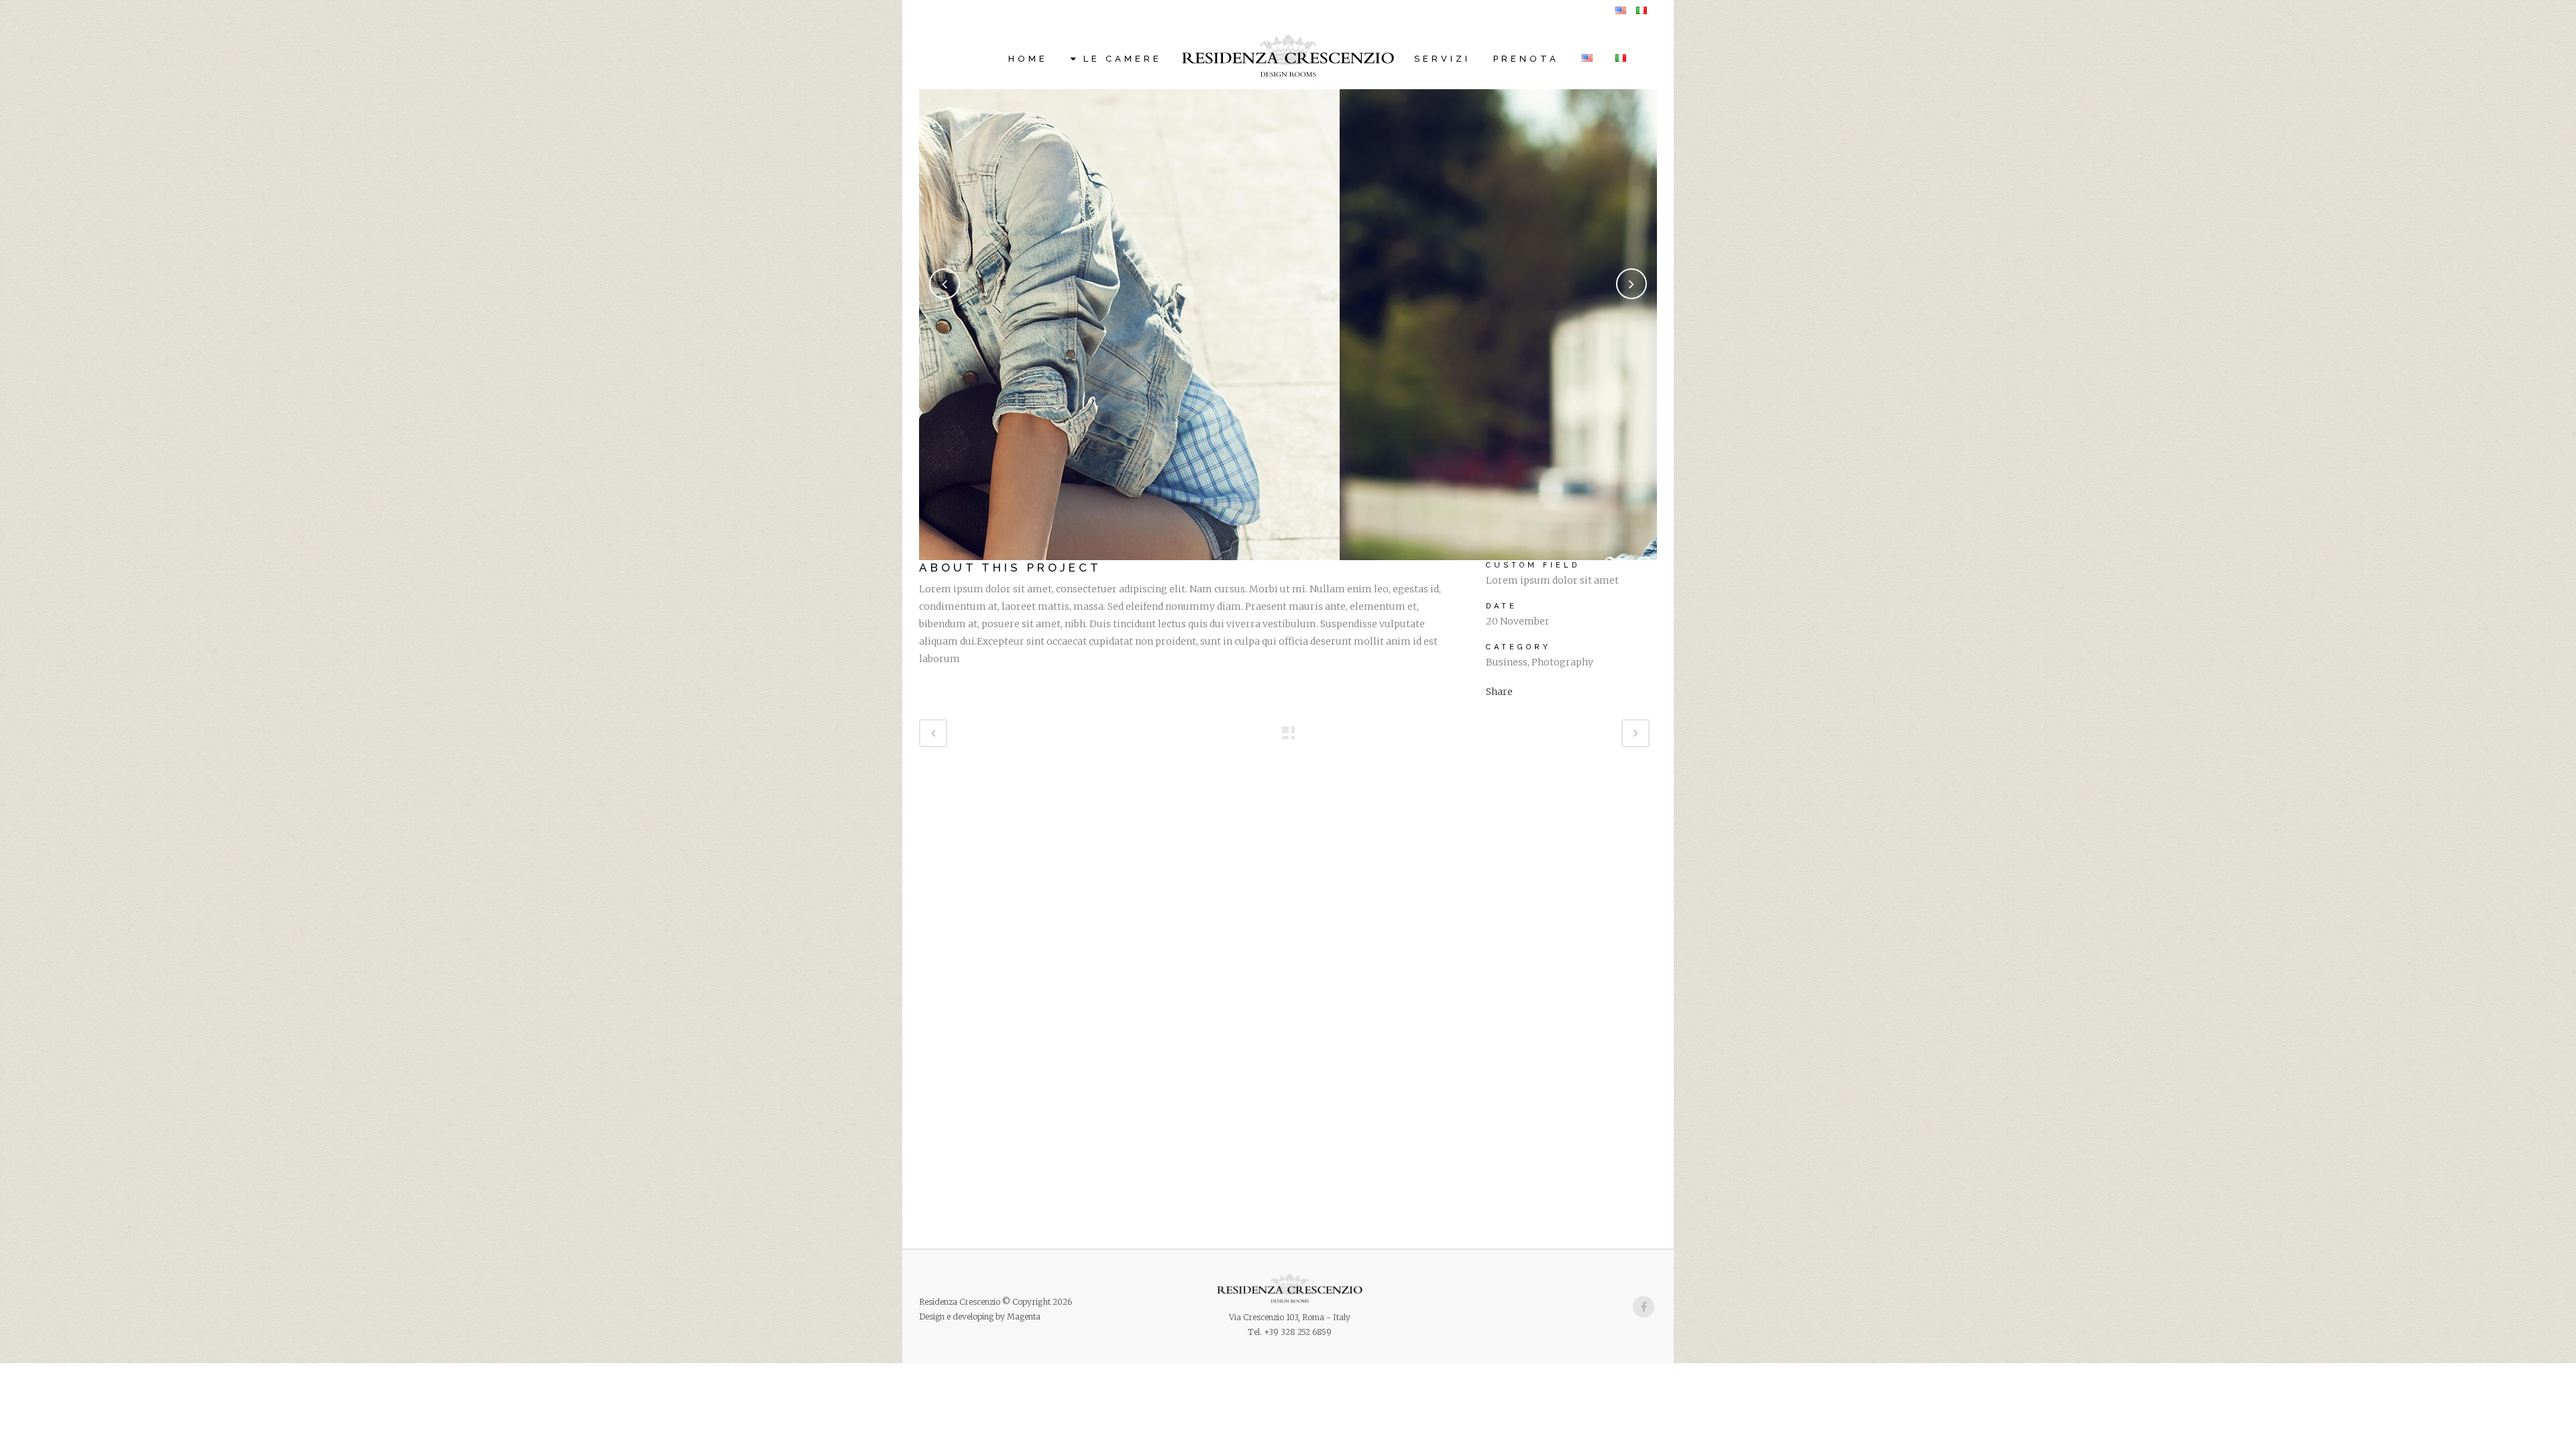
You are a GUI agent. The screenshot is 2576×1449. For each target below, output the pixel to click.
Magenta (1024, 1317)
